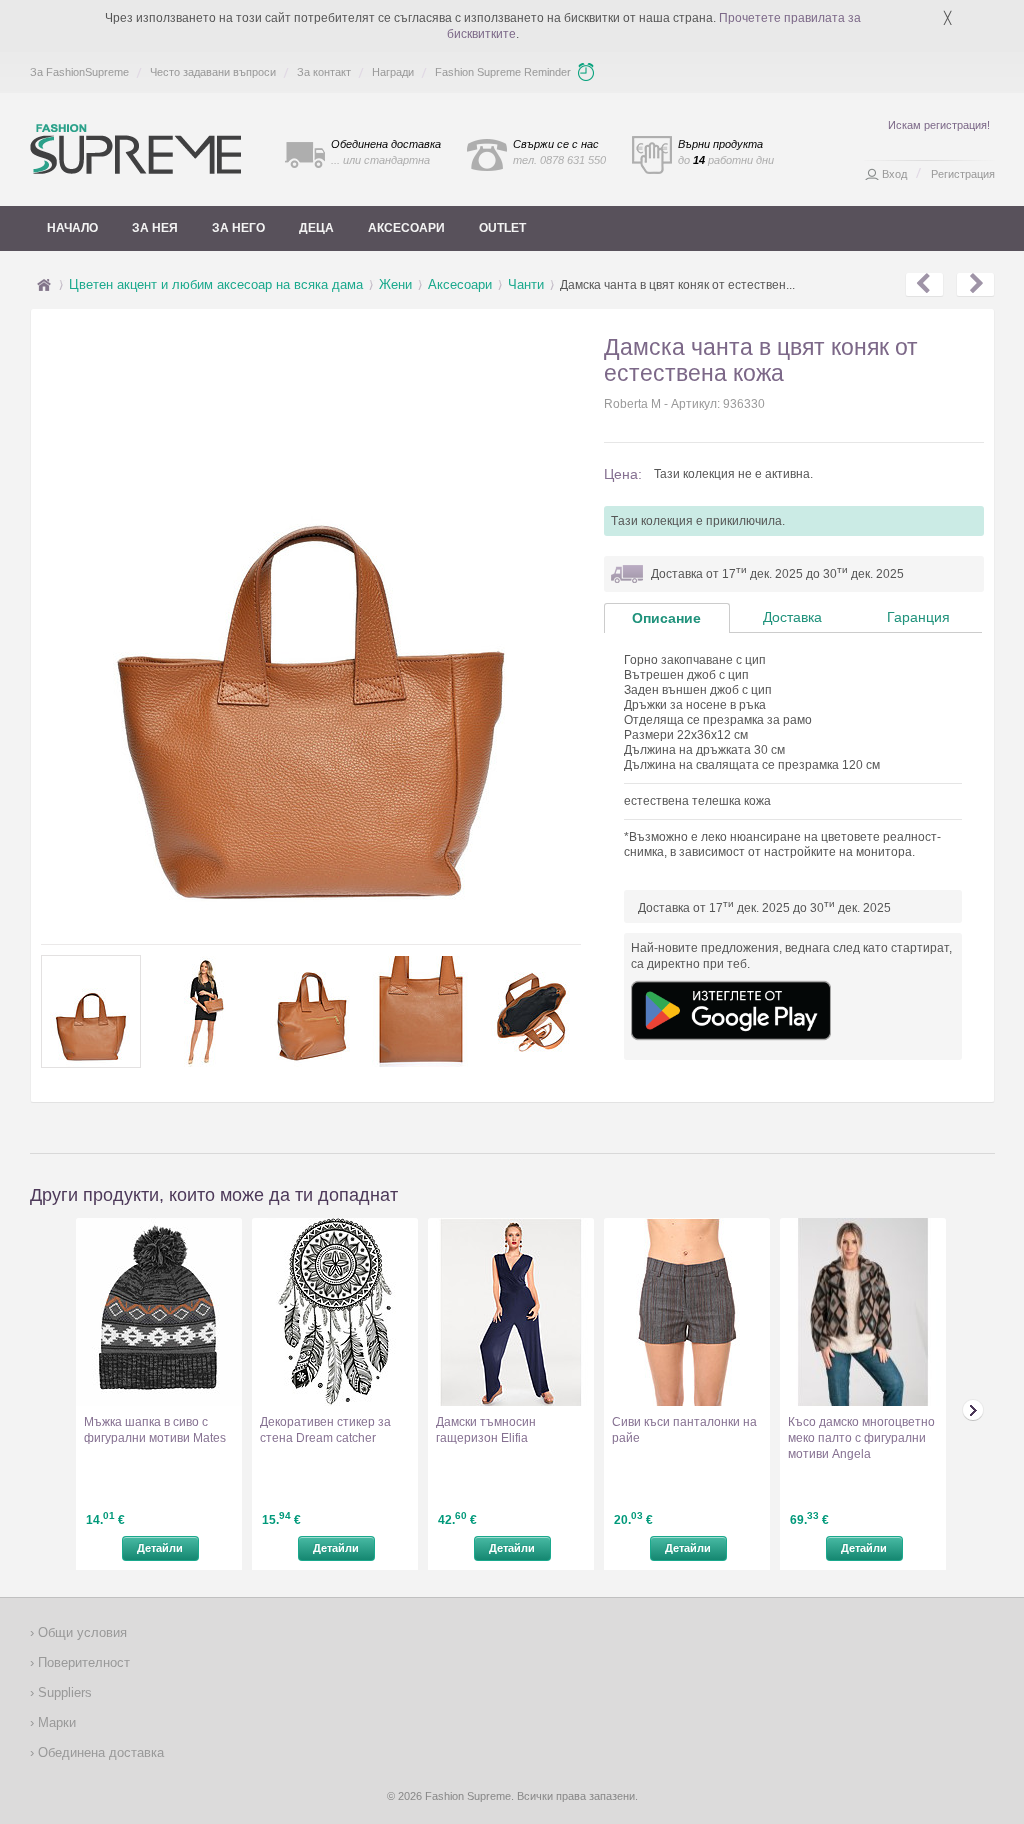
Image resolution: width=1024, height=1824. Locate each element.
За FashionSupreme (79, 72)
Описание (666, 618)
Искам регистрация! (939, 125)
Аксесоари (406, 228)
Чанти (526, 284)
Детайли (160, 1548)
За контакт (324, 72)
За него (238, 228)
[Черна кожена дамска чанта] (975, 285)
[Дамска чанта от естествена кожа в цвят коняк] (924, 285)
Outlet (502, 228)
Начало (72, 228)
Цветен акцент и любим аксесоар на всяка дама (216, 284)
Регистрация (963, 174)
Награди (393, 72)
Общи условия (80, 1632)
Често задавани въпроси (213, 72)
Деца (316, 228)
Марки (55, 1722)
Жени (395, 284)
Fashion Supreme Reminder (503, 72)
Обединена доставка (99, 1752)
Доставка (792, 617)
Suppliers (63, 1692)
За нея (155, 228)
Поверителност (82, 1662)
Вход (894, 174)
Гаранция (918, 617)
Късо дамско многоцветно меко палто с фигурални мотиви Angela (861, 1438)
